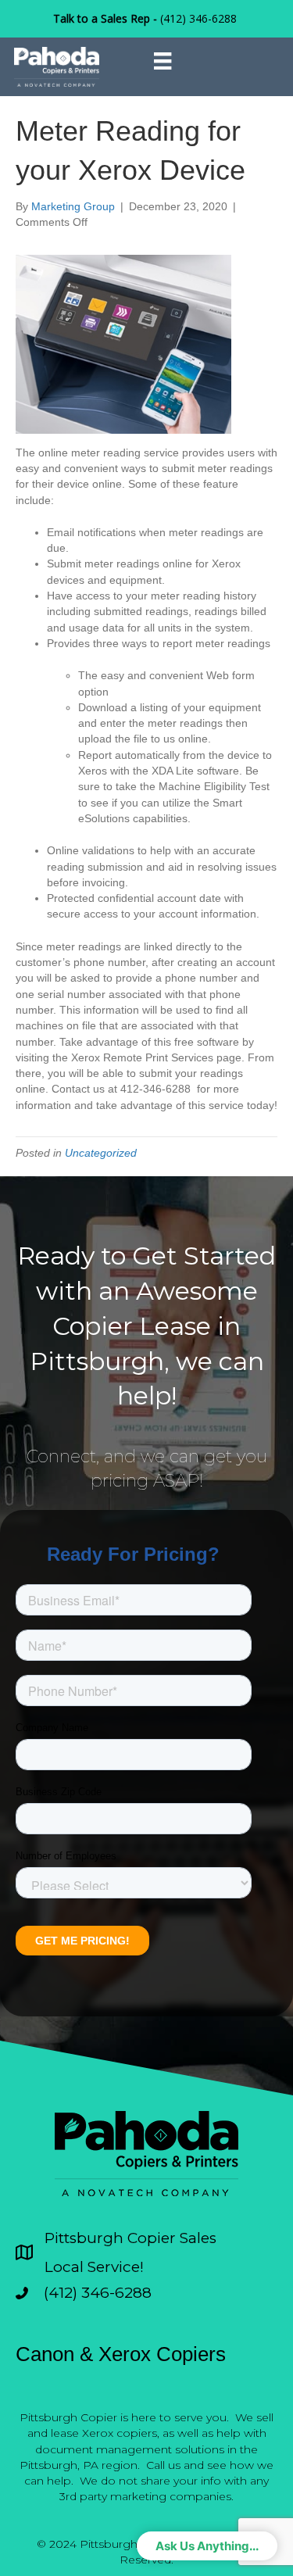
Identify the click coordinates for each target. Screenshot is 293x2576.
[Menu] (163, 61)
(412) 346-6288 (198, 18)
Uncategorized (101, 1153)
